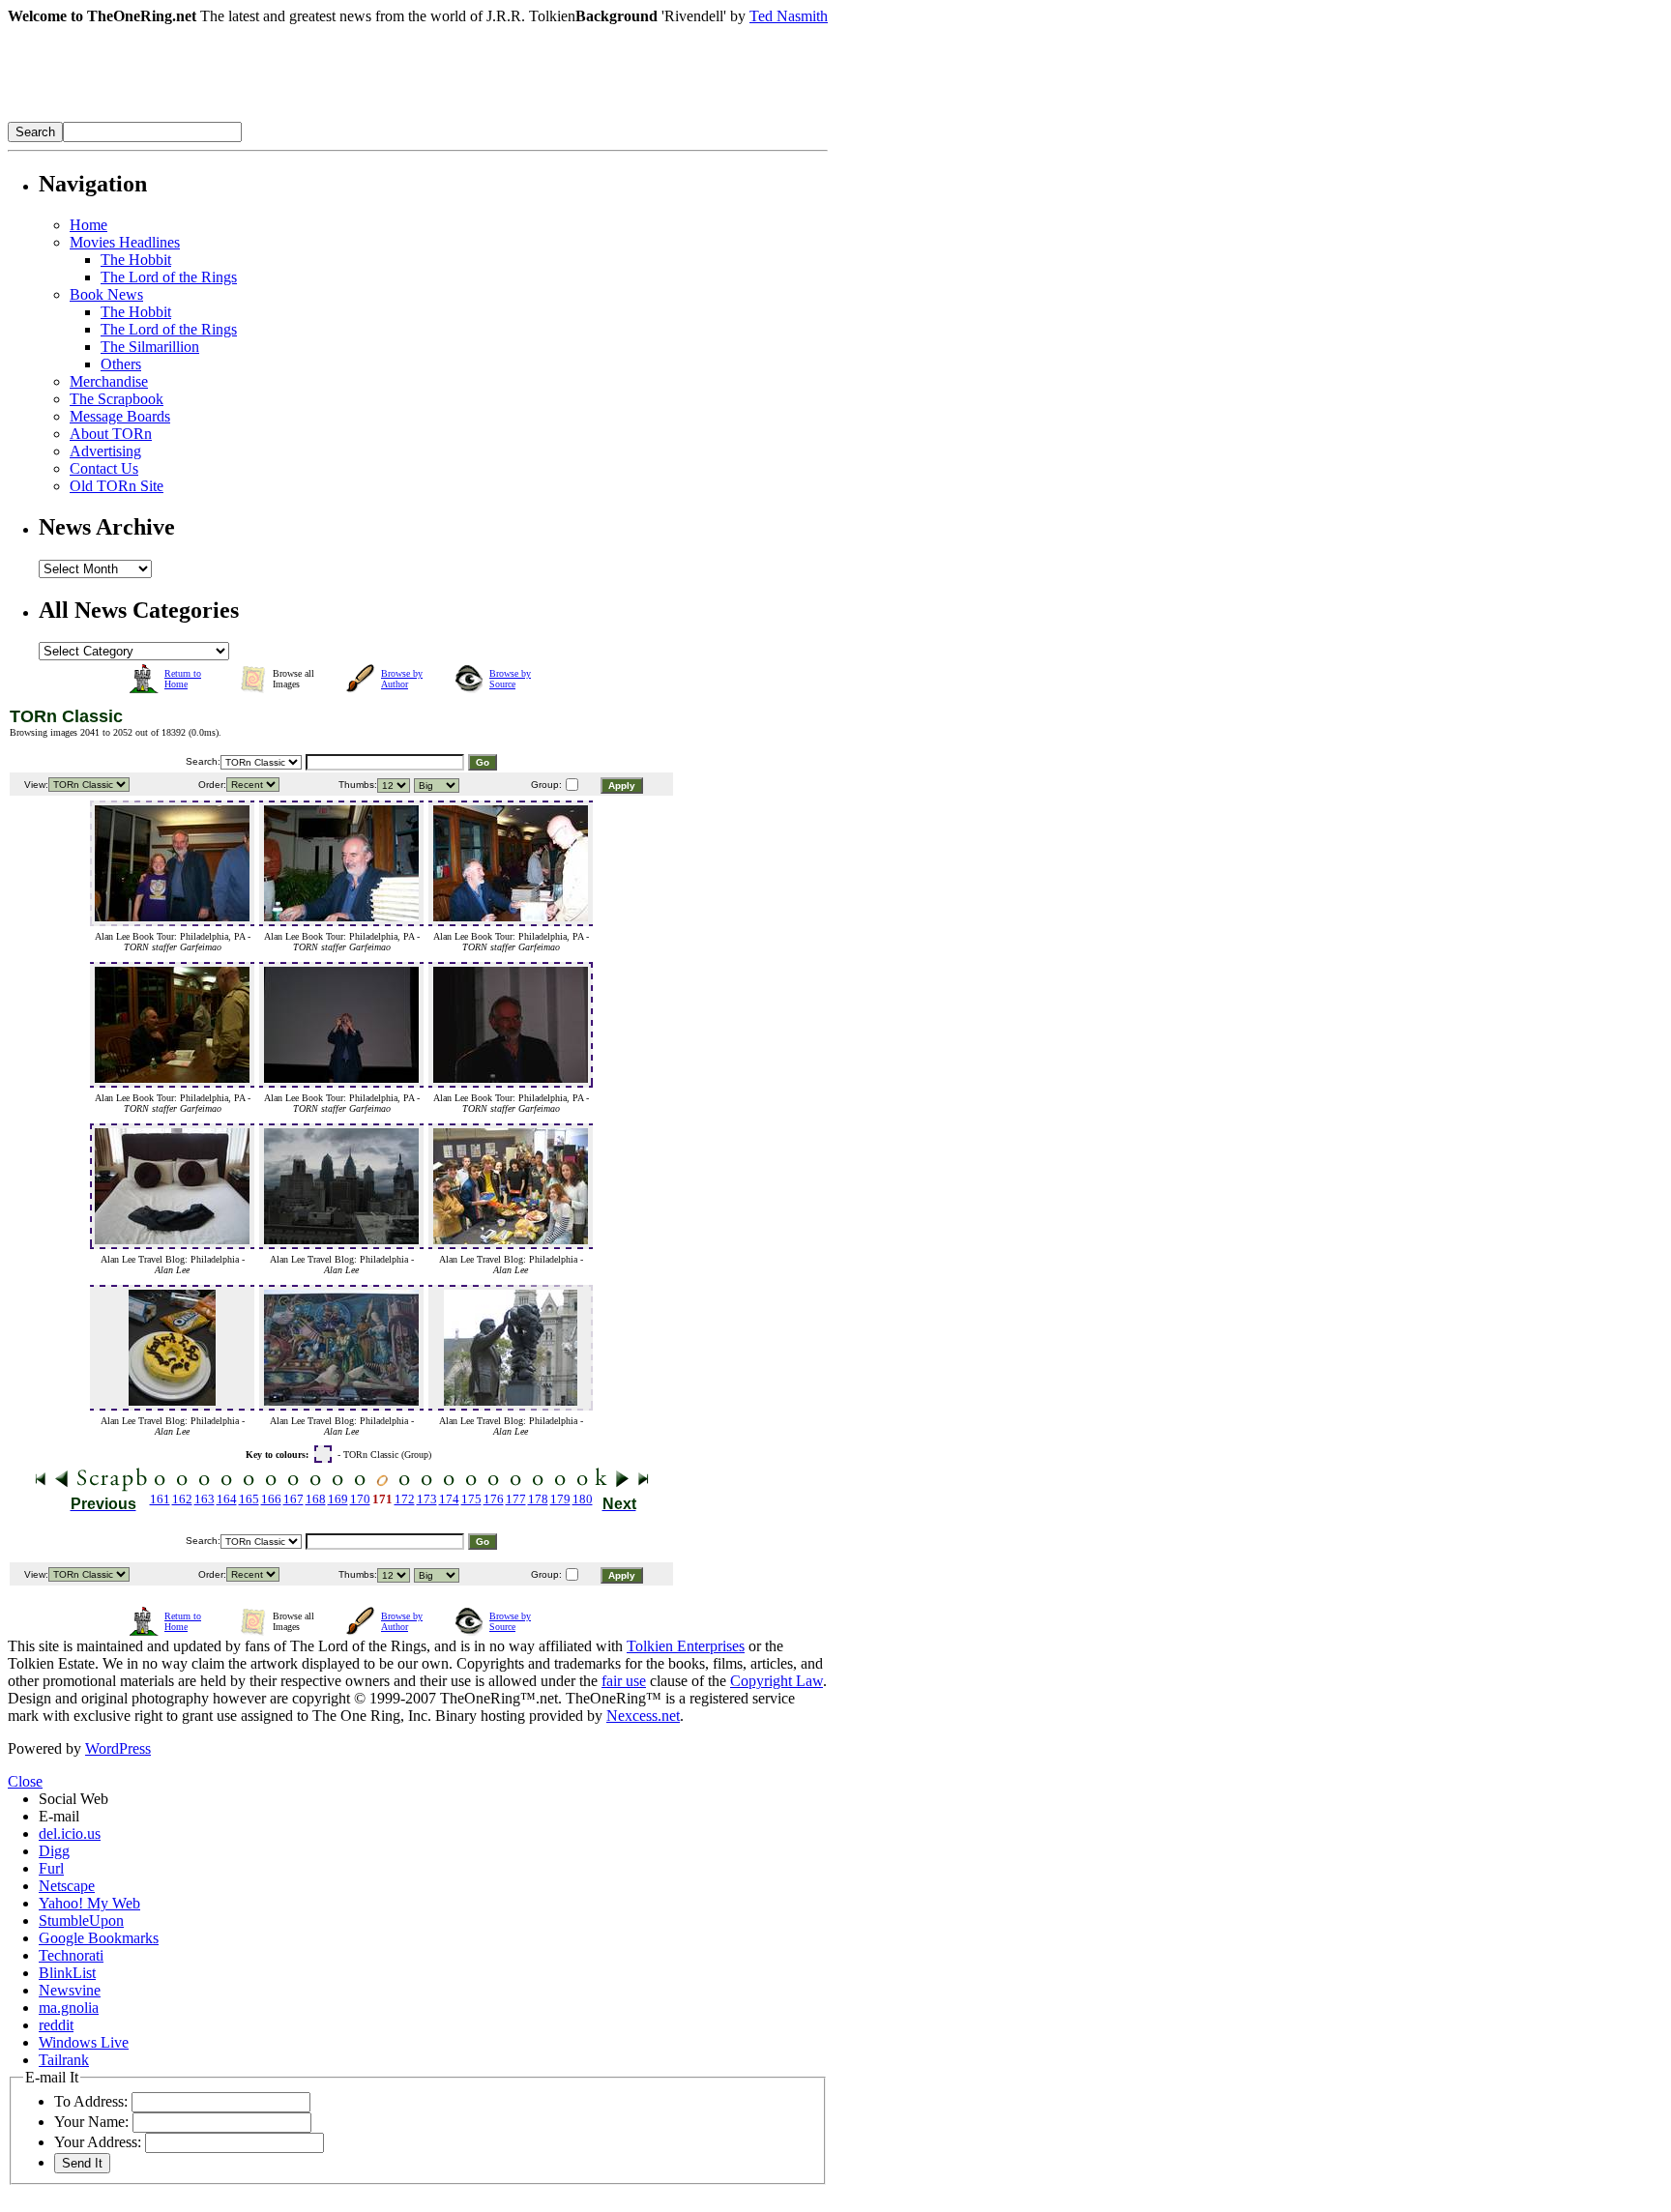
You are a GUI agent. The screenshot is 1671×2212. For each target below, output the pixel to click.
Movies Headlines (125, 242)
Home (88, 225)
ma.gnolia (69, 2008)
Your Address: (98, 2142)
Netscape (67, 1886)
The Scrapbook (117, 399)
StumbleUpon (81, 1921)
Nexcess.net (643, 1716)
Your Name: (91, 2122)
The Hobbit (136, 260)
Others (121, 364)
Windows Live (84, 2042)
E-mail (59, 1816)
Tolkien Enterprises (686, 1646)
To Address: (91, 2101)
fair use (624, 1681)
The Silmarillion (150, 347)
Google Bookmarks (99, 1938)
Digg (54, 1851)
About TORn (111, 434)
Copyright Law (777, 1681)
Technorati (71, 1955)
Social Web (73, 1799)
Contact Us (104, 468)
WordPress (118, 1748)
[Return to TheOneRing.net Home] (298, 116)
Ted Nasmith (789, 16)
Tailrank (64, 2060)
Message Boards (120, 416)
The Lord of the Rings (169, 277)
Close (25, 1781)
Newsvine (70, 1990)
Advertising (105, 451)
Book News (106, 294)
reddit (56, 2025)
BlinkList (67, 1973)
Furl (51, 1868)
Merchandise (109, 381)
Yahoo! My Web (89, 1903)
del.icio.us (70, 1834)
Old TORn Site (117, 486)
